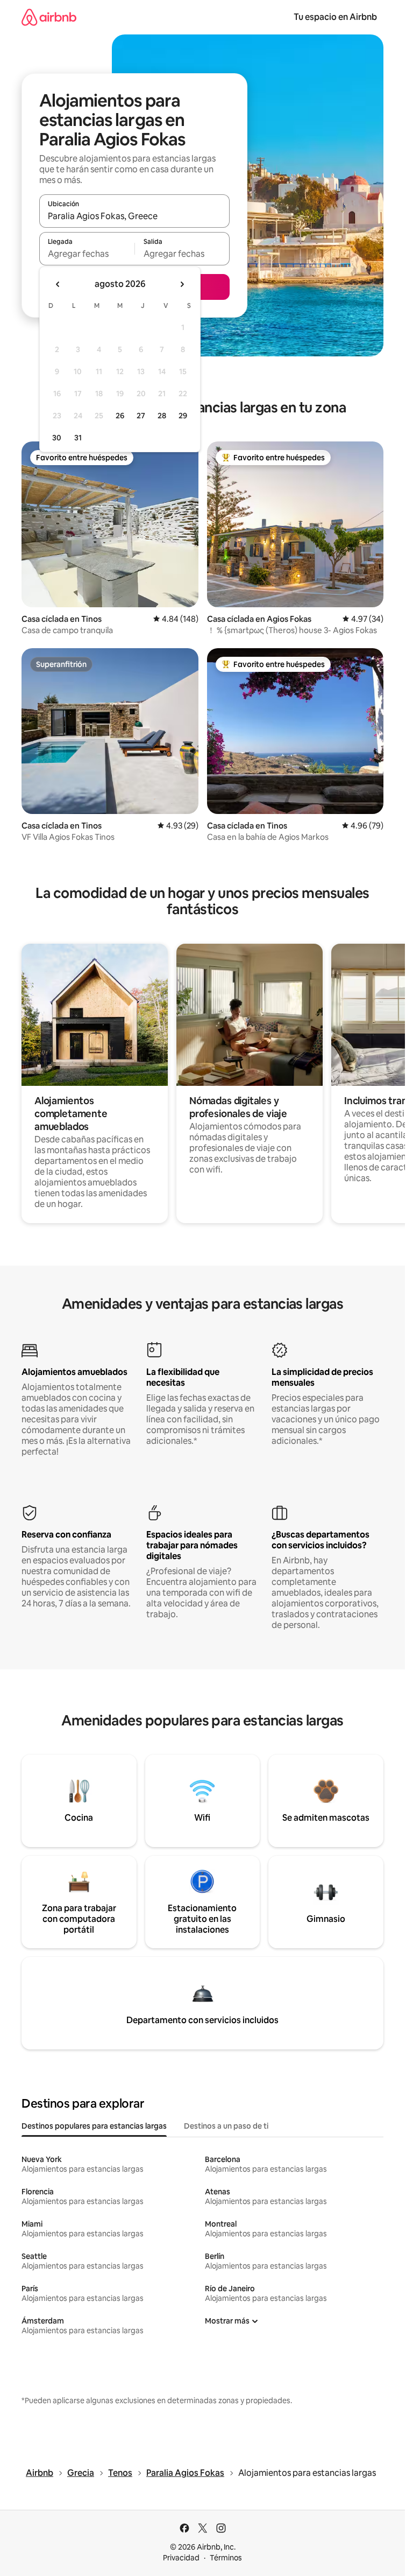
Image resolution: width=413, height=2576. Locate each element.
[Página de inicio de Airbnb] (49, 17)
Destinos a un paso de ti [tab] (226, 2126)
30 (57, 438)
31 (78, 438)
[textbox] (87, 254)
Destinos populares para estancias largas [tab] (94, 2126)
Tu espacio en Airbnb (335, 17)
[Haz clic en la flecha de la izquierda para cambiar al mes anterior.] (58, 284)
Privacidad (181, 2558)
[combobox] (134, 216)
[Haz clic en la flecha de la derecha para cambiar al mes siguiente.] (182, 284)
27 (141, 416)
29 (183, 416)
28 (162, 416)
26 (120, 416)
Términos (226, 2558)
